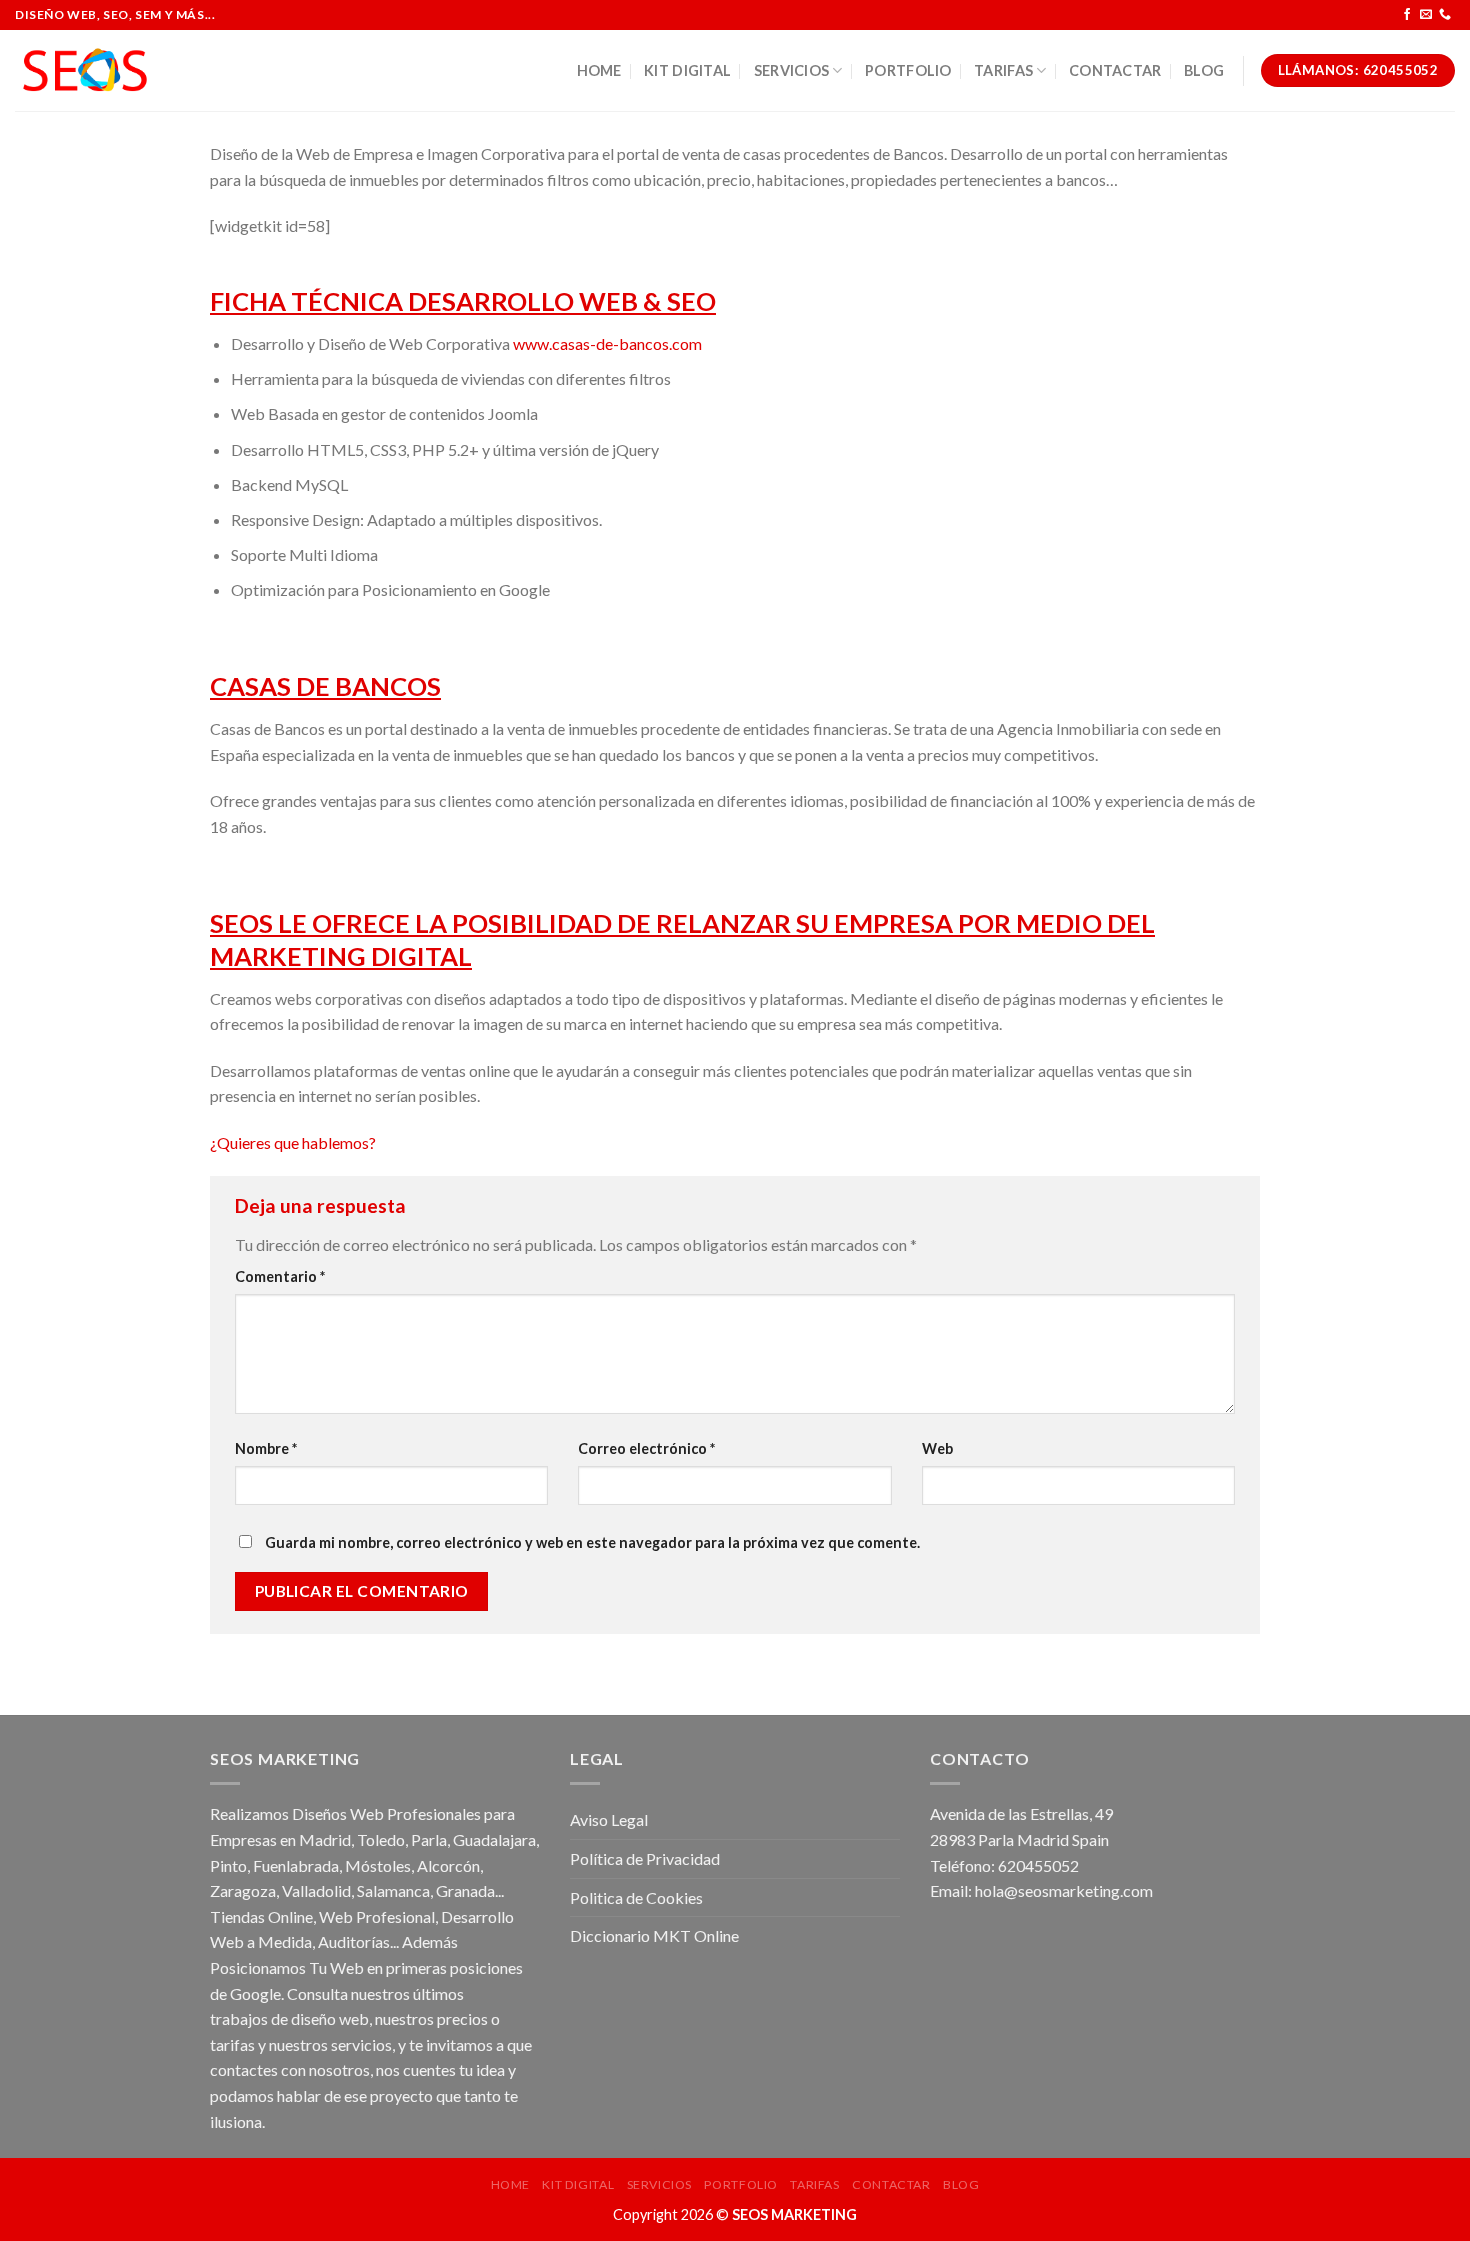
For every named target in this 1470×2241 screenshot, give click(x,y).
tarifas (232, 2044)
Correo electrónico (646, 1448)
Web (937, 1448)
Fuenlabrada (296, 1865)
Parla (429, 1839)
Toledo (381, 1839)
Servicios (792, 70)
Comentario (280, 1276)
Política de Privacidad (645, 1858)
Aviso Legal (609, 1819)
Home (599, 70)
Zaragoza (243, 1890)
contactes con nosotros (290, 2069)
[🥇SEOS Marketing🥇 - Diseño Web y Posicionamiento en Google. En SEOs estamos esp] (85, 70)
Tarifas (1003, 70)
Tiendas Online (261, 1916)
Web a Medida (261, 1941)
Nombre (266, 1448)
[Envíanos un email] (1426, 15)
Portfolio (908, 70)
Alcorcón (448, 1865)
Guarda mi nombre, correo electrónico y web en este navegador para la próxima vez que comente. (592, 1542)
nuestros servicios (330, 2044)
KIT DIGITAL (687, 70)
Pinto (228, 1865)
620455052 (1038, 1865)
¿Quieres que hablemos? (293, 1142)
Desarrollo (477, 1916)
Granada (465, 1890)
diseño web (330, 2018)
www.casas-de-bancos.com (607, 343)
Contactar (1115, 70)
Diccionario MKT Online (654, 1935)
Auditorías (354, 1941)
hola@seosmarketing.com (1064, 1890)
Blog (1204, 70)
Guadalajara (494, 1839)
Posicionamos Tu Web (287, 1967)
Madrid (325, 1839)
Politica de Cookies (636, 1897)
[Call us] (1445, 15)
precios (462, 2018)
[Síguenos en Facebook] (1407, 15)
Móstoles (378, 1865)
